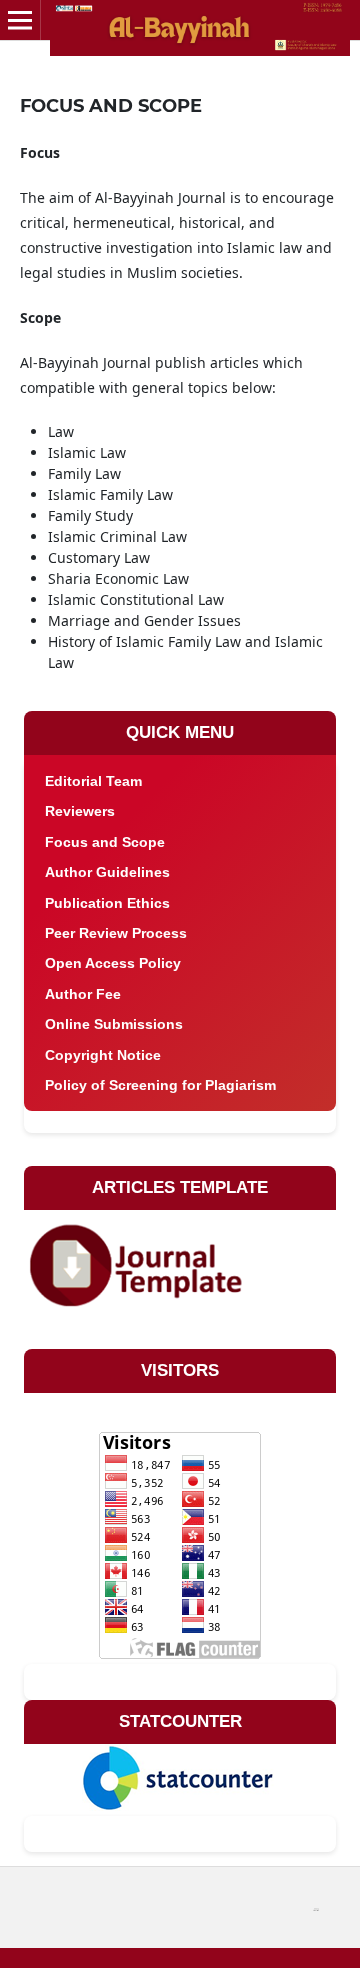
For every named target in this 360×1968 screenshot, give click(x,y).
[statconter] (178, 1776)
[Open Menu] (20, 20)
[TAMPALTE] (140, 1261)
